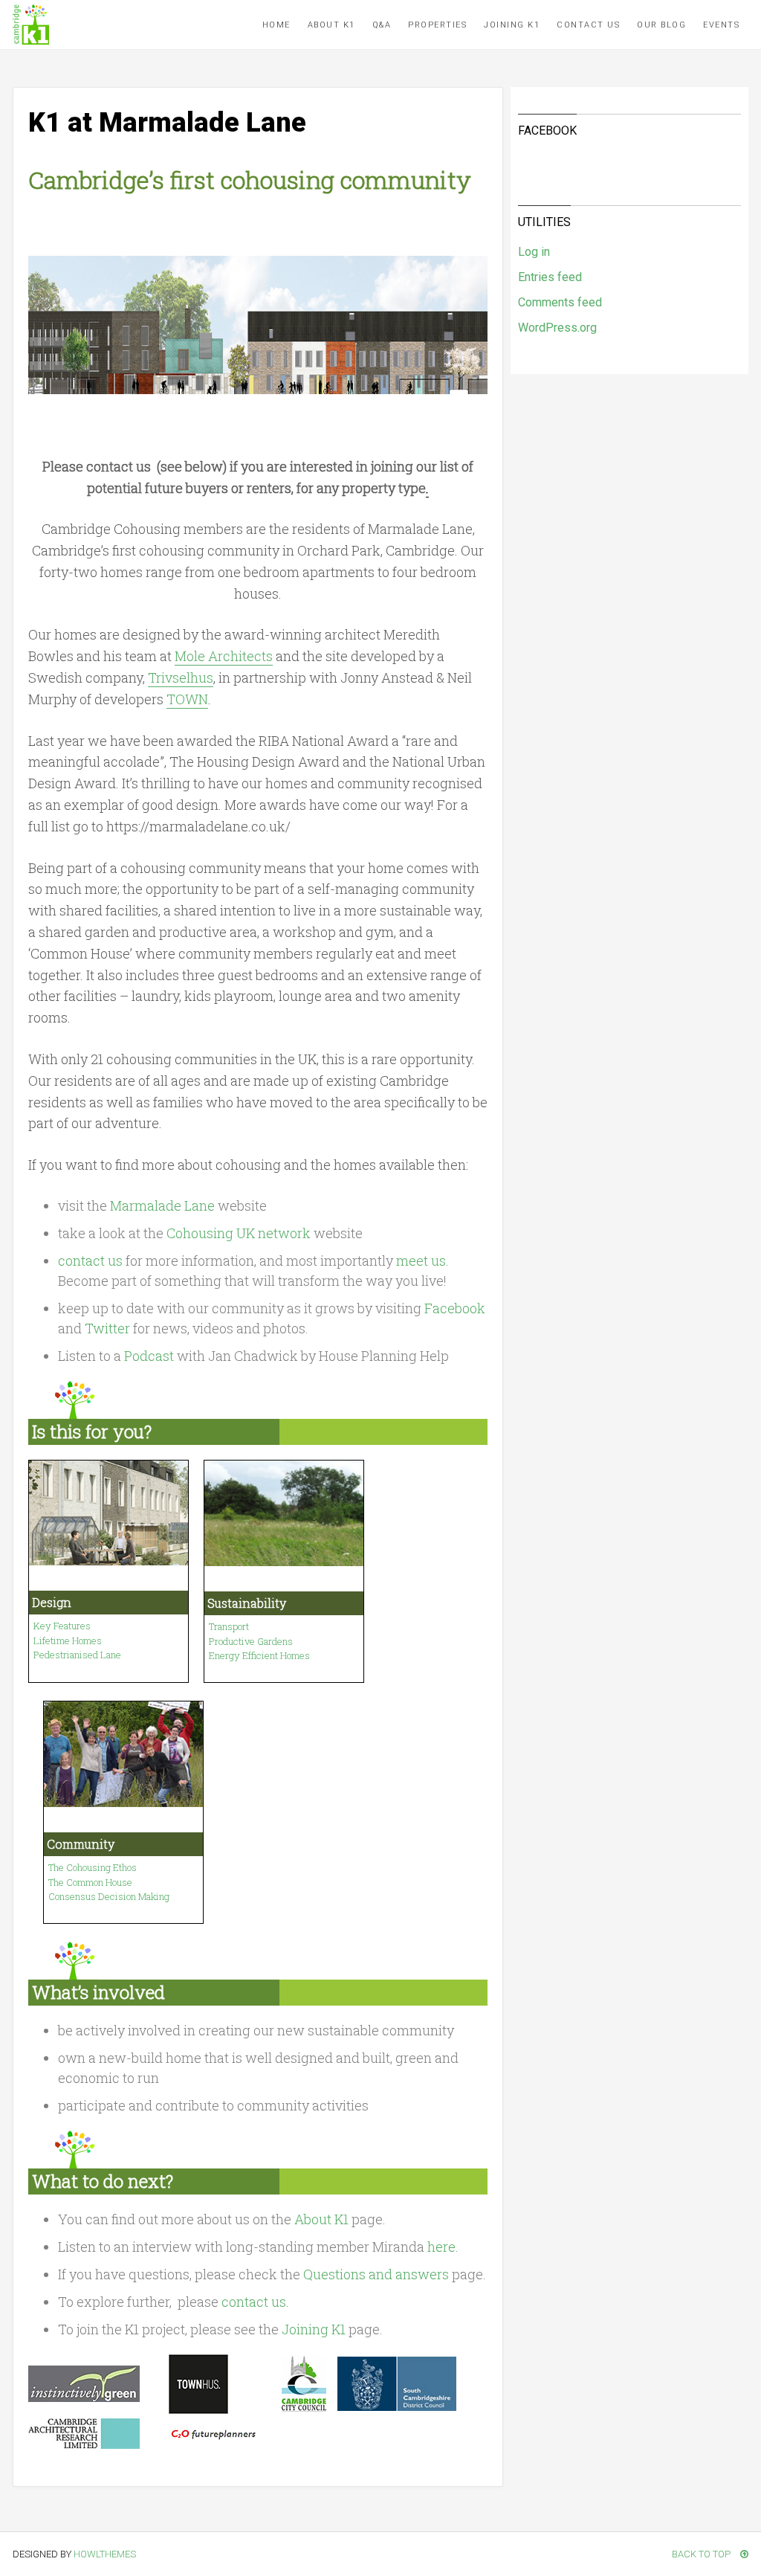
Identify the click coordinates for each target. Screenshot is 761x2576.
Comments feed (560, 302)
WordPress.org (557, 328)
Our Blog (661, 25)
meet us (421, 1260)
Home (276, 25)
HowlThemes (105, 2554)
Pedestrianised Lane (77, 1655)
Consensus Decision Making (109, 1896)
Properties (437, 25)
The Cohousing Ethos (93, 1867)
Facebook (455, 1308)
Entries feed (550, 277)
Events (721, 25)
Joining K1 (512, 25)
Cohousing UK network (239, 1233)
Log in (534, 252)
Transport (229, 1626)
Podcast (149, 1356)
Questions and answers (376, 2274)
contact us (90, 1260)
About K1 (331, 25)
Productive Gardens (251, 1641)
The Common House (90, 1882)
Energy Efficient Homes (259, 1655)
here (441, 2247)
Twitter (107, 1328)
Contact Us (588, 25)
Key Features (62, 1626)
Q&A (382, 25)
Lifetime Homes (68, 1640)
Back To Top (702, 2554)
